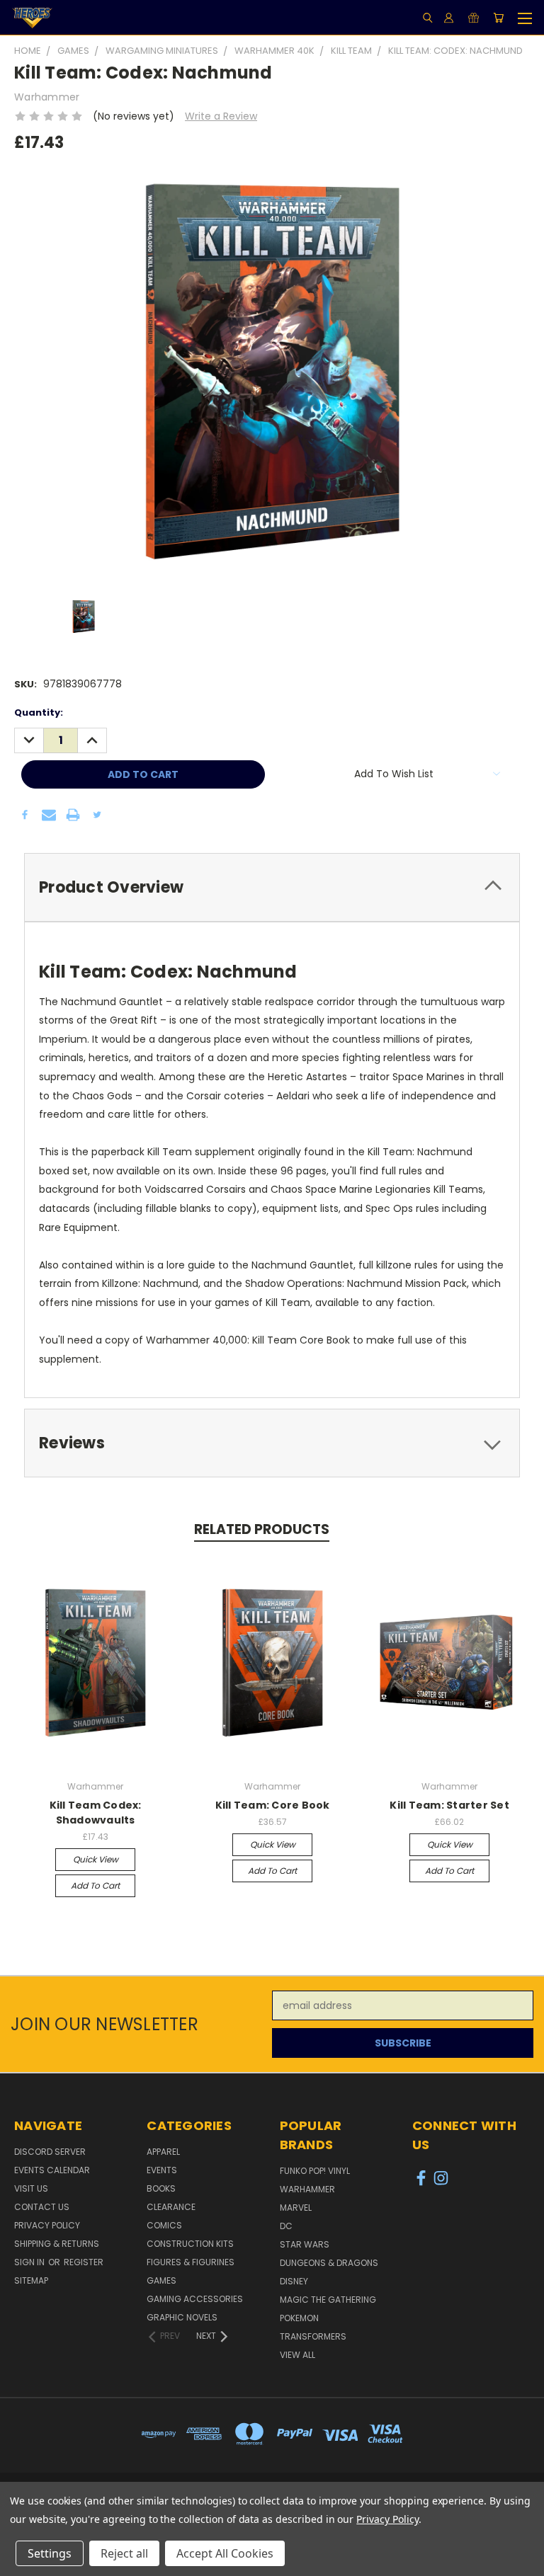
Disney (294, 2281)
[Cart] (498, 18)
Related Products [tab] (262, 1529)
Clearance (171, 2207)
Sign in (30, 2262)
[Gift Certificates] (474, 18)
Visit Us (31, 2188)
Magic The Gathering (328, 2300)
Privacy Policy (47, 2225)
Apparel (163, 2152)
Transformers (313, 2336)
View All (297, 2355)
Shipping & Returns (57, 2244)
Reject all (124, 2553)
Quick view (96, 1859)
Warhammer (307, 2189)
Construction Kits (190, 2244)
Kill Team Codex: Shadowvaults (96, 1813)
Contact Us (42, 2207)
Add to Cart (95, 1885)
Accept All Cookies (225, 2553)
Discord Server (50, 2152)
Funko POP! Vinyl (315, 2171)
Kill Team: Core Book (273, 1805)
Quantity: (39, 712)
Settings (50, 2553)
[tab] (272, 887)
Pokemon (299, 2318)
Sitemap (31, 2280)
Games (161, 2280)
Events (162, 2170)
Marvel (296, 2208)
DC (286, 2226)
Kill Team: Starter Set (449, 1805)
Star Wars (305, 2244)
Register (84, 2262)
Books (161, 2188)
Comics (164, 2225)
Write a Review (221, 116)
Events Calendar (52, 2170)
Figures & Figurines (191, 2262)
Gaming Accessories (195, 2299)
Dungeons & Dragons (329, 2263)
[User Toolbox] (449, 18)
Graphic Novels (182, 2317)
